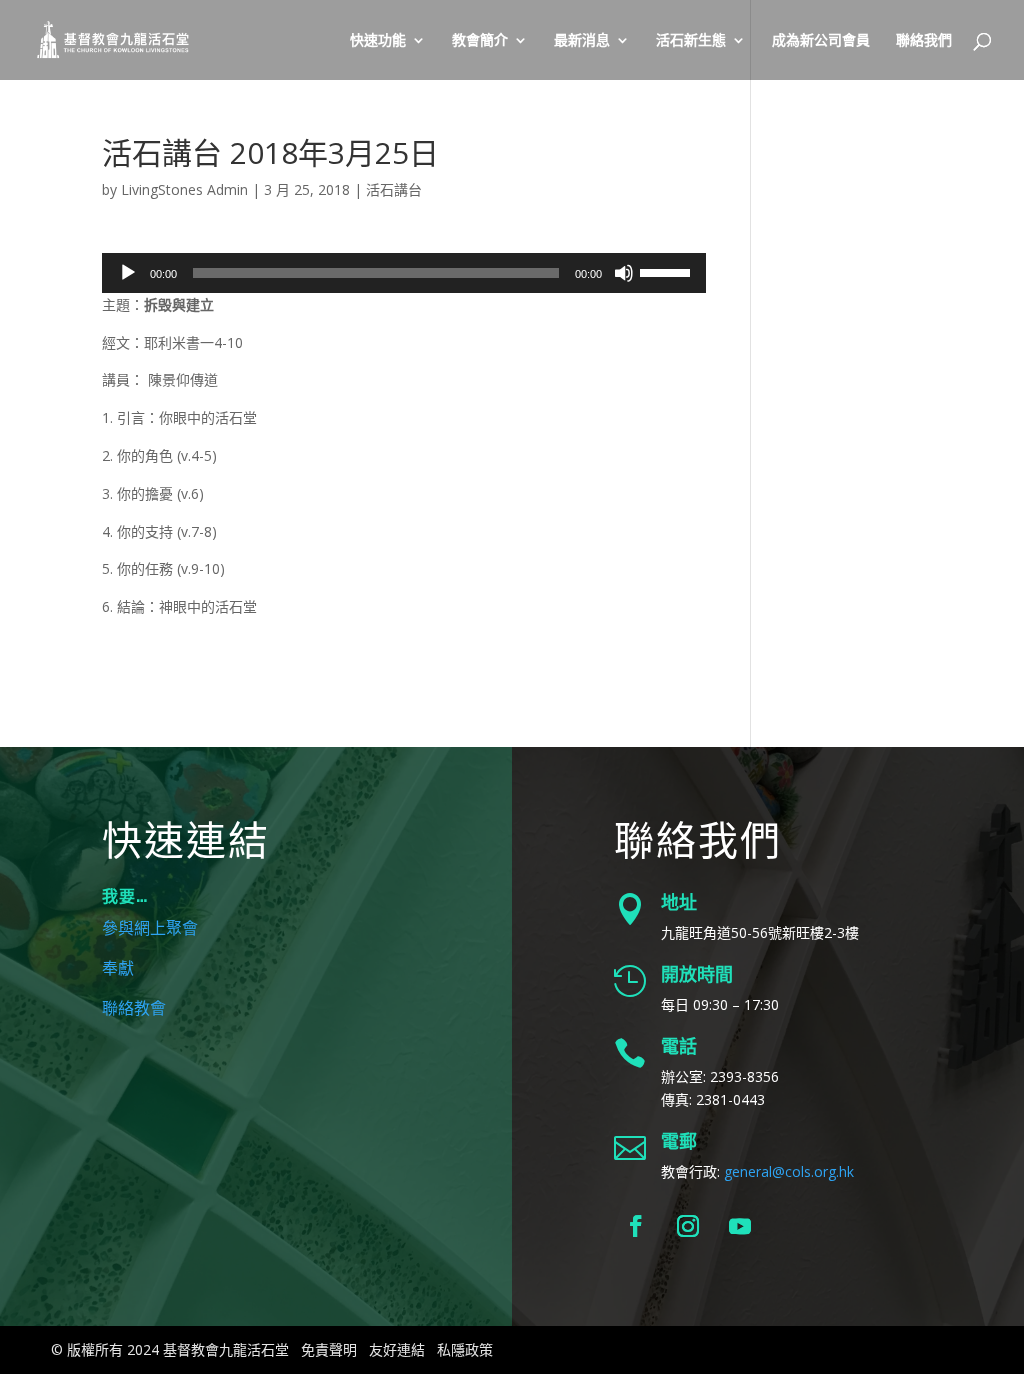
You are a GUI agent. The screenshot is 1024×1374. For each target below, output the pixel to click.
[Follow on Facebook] (636, 1226)
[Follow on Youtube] (740, 1226)
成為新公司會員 (821, 41)
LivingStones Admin (184, 189)
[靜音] (624, 273)
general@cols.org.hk (789, 1171)
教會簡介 (480, 41)
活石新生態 (691, 41)
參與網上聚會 (150, 929)
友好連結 (397, 1349)
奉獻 (118, 969)
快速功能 (378, 41)
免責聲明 (329, 1349)
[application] (403, 273)
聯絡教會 (134, 1009)
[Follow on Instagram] (688, 1226)
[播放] (128, 273)
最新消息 (582, 41)
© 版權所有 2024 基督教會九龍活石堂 (170, 1349)
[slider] (668, 271)
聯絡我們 (924, 41)
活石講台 (394, 189)
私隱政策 (465, 1349)
